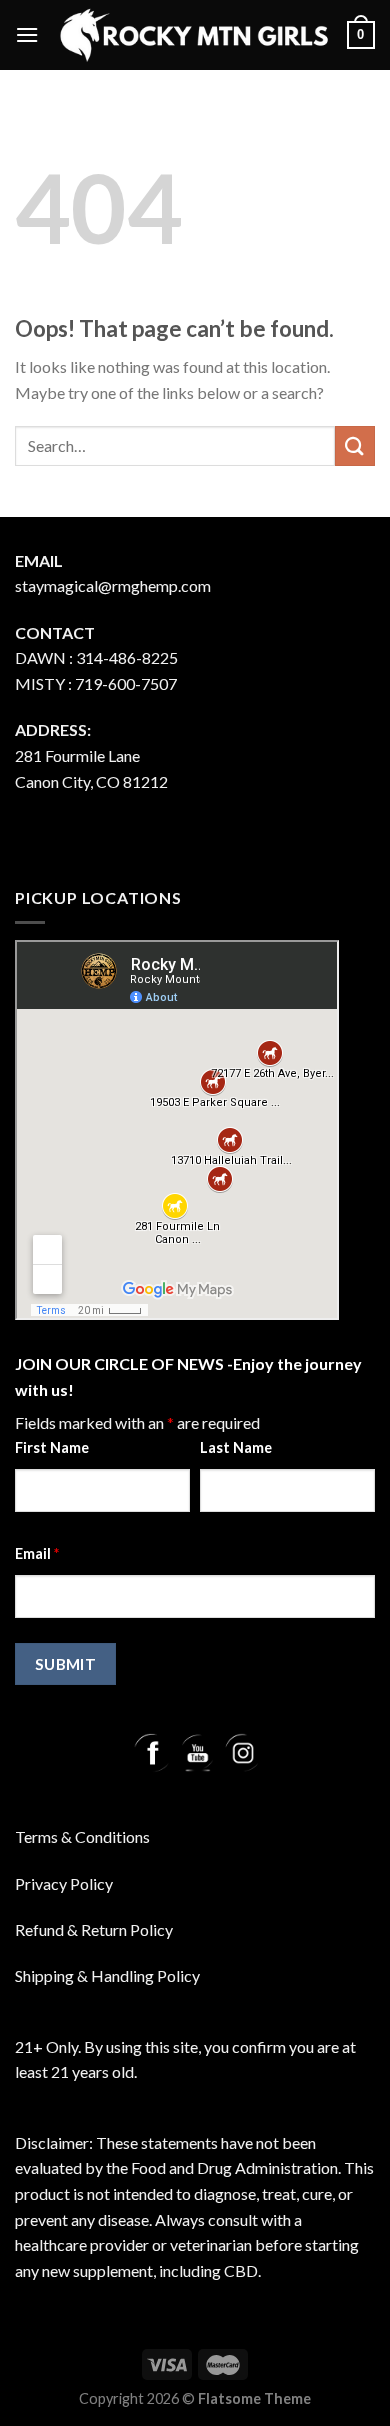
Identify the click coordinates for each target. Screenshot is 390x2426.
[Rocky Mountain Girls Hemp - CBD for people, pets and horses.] (193, 35)
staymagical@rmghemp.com (113, 585)
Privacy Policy (64, 1883)
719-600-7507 (126, 683)
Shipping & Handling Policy (107, 1975)
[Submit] (355, 445)
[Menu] (27, 34)
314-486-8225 (127, 657)
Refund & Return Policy (94, 1929)
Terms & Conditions (82, 1836)
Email (37, 1553)
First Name (52, 1447)
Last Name (236, 1447)
